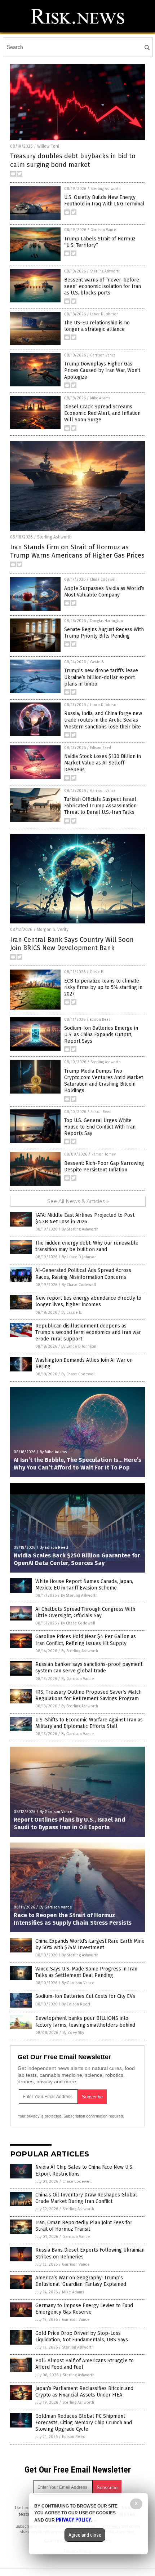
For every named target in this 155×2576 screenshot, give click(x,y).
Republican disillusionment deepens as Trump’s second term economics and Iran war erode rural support (88, 1332)
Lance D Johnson (104, 314)
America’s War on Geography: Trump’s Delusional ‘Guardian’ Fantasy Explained (81, 2281)
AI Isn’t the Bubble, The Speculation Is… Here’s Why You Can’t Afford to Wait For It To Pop (77, 1464)
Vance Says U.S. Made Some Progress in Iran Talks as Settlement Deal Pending (86, 1972)
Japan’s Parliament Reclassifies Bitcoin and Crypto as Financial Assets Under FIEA (84, 2392)
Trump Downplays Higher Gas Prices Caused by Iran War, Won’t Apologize (102, 370)
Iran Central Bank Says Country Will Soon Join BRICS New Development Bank (72, 944)
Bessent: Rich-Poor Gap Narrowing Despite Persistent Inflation (104, 1167)
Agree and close (85, 2535)
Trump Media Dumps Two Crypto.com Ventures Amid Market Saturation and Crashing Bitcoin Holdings (104, 1081)
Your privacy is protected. (40, 2116)
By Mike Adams (53, 1452)
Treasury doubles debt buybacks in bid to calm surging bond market (73, 160)
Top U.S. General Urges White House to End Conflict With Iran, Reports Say (100, 1127)
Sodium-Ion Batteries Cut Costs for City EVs (85, 1996)
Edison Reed (101, 748)
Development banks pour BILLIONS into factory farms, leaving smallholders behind (85, 2021)
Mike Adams (100, 398)
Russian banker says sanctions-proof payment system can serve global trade (89, 1668)
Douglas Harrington (107, 621)
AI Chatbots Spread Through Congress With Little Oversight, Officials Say (85, 1612)
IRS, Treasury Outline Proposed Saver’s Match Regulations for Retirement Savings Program (88, 1695)
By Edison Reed (54, 1548)
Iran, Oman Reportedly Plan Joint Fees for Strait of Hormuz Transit (84, 2226)
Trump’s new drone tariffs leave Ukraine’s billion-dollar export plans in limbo (101, 677)
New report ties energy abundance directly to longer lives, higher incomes (88, 1301)
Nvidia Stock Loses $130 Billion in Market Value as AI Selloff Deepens (103, 763)
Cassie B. (97, 662)
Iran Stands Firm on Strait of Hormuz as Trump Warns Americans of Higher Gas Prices (77, 551)
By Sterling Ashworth (80, 1229)
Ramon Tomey (104, 1154)
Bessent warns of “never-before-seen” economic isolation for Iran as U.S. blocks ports (103, 286)
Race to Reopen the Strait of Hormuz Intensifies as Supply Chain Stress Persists (73, 1919)
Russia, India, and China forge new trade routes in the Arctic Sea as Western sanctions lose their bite (103, 720)
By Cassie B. (72, 1313)
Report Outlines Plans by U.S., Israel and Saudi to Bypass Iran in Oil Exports (69, 1823)
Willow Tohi (48, 146)
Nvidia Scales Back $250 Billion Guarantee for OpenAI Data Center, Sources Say (77, 1559)
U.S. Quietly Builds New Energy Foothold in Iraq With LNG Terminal (104, 201)
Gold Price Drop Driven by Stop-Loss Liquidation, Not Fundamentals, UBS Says (82, 2336)
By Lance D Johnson (79, 1257)
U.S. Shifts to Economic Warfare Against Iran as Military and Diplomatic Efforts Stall (89, 1723)
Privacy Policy (74, 2520)
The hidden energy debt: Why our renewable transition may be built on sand (87, 1246)
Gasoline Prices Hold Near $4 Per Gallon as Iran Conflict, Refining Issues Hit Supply (86, 1640)
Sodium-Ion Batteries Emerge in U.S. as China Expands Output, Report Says (101, 1035)
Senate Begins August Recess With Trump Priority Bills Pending (104, 633)
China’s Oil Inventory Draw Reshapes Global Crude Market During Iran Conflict (86, 2198)
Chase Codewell (103, 580)
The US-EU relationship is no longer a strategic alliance (97, 326)
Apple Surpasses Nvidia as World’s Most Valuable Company (104, 592)
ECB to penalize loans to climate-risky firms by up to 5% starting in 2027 (103, 987)
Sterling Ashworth (106, 189)
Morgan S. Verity (53, 930)
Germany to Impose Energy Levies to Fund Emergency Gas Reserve (84, 2309)
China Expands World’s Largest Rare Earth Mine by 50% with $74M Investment (90, 1944)
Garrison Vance (103, 230)
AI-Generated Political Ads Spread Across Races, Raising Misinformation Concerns (83, 1274)
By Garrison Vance (78, 1679)
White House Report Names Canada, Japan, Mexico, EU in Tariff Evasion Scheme (84, 1585)
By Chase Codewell (79, 1285)
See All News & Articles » (78, 1201)
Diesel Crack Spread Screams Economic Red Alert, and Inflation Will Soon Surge (102, 413)
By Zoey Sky (73, 2033)
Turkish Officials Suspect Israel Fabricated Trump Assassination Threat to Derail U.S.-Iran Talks (100, 806)
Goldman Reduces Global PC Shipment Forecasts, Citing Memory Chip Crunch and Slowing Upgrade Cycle (84, 2423)
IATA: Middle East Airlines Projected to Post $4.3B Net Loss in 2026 (85, 1218)
